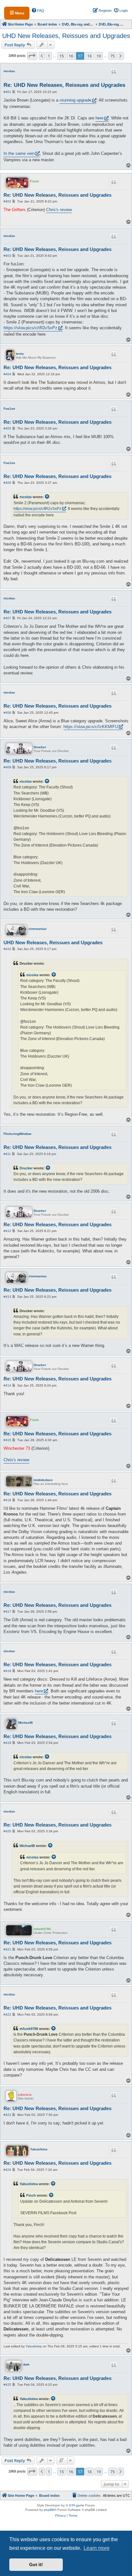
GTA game (77, 2505)
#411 (7, 1154)
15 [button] (62, 56)
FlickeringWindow (17, 1134)
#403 (7, 256)
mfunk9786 (42, 1929)
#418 (7, 1671)
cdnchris (25, 2095)
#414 (7, 1385)
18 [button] (89, 56)
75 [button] (112, 56)
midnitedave (43, 1480)
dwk (26, 2364)
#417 (7, 1611)
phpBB (49, 2510)
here (99, 118)
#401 (7, 92)
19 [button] (99, 56)
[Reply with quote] (114, 72)
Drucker (40, 747)
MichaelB (25, 1723)
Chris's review (59, 210)
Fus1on (9, 409)
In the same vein (19, 153)
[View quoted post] (47, 497)
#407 (7, 618)
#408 (7, 713)
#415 (7, 1440)
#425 (7, 2385)
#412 (7, 1231)
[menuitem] (38, 11)
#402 (7, 201)
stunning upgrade (75, 100)
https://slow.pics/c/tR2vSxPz (30, 328)
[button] (32, 56)
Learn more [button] (97, 2548)
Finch (34, 181)
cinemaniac (38, 929)
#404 (7, 374)
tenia (20, 354)
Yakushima (39, 2149)
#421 (7, 1949)
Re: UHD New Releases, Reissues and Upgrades (64, 85)
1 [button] (49, 56)
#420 (7, 1831)
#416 (7, 1500)
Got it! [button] (36, 2565)
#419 (7, 1743)
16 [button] (71, 56)
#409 (7, 767)
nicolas (9, 71)
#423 (7, 2115)
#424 (7, 2170)
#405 (7, 428)
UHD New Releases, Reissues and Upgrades (66, 36)
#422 (7, 2014)
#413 (7, 1297)
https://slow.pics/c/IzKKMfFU (91, 727)
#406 (7, 483)
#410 (7, 949)
